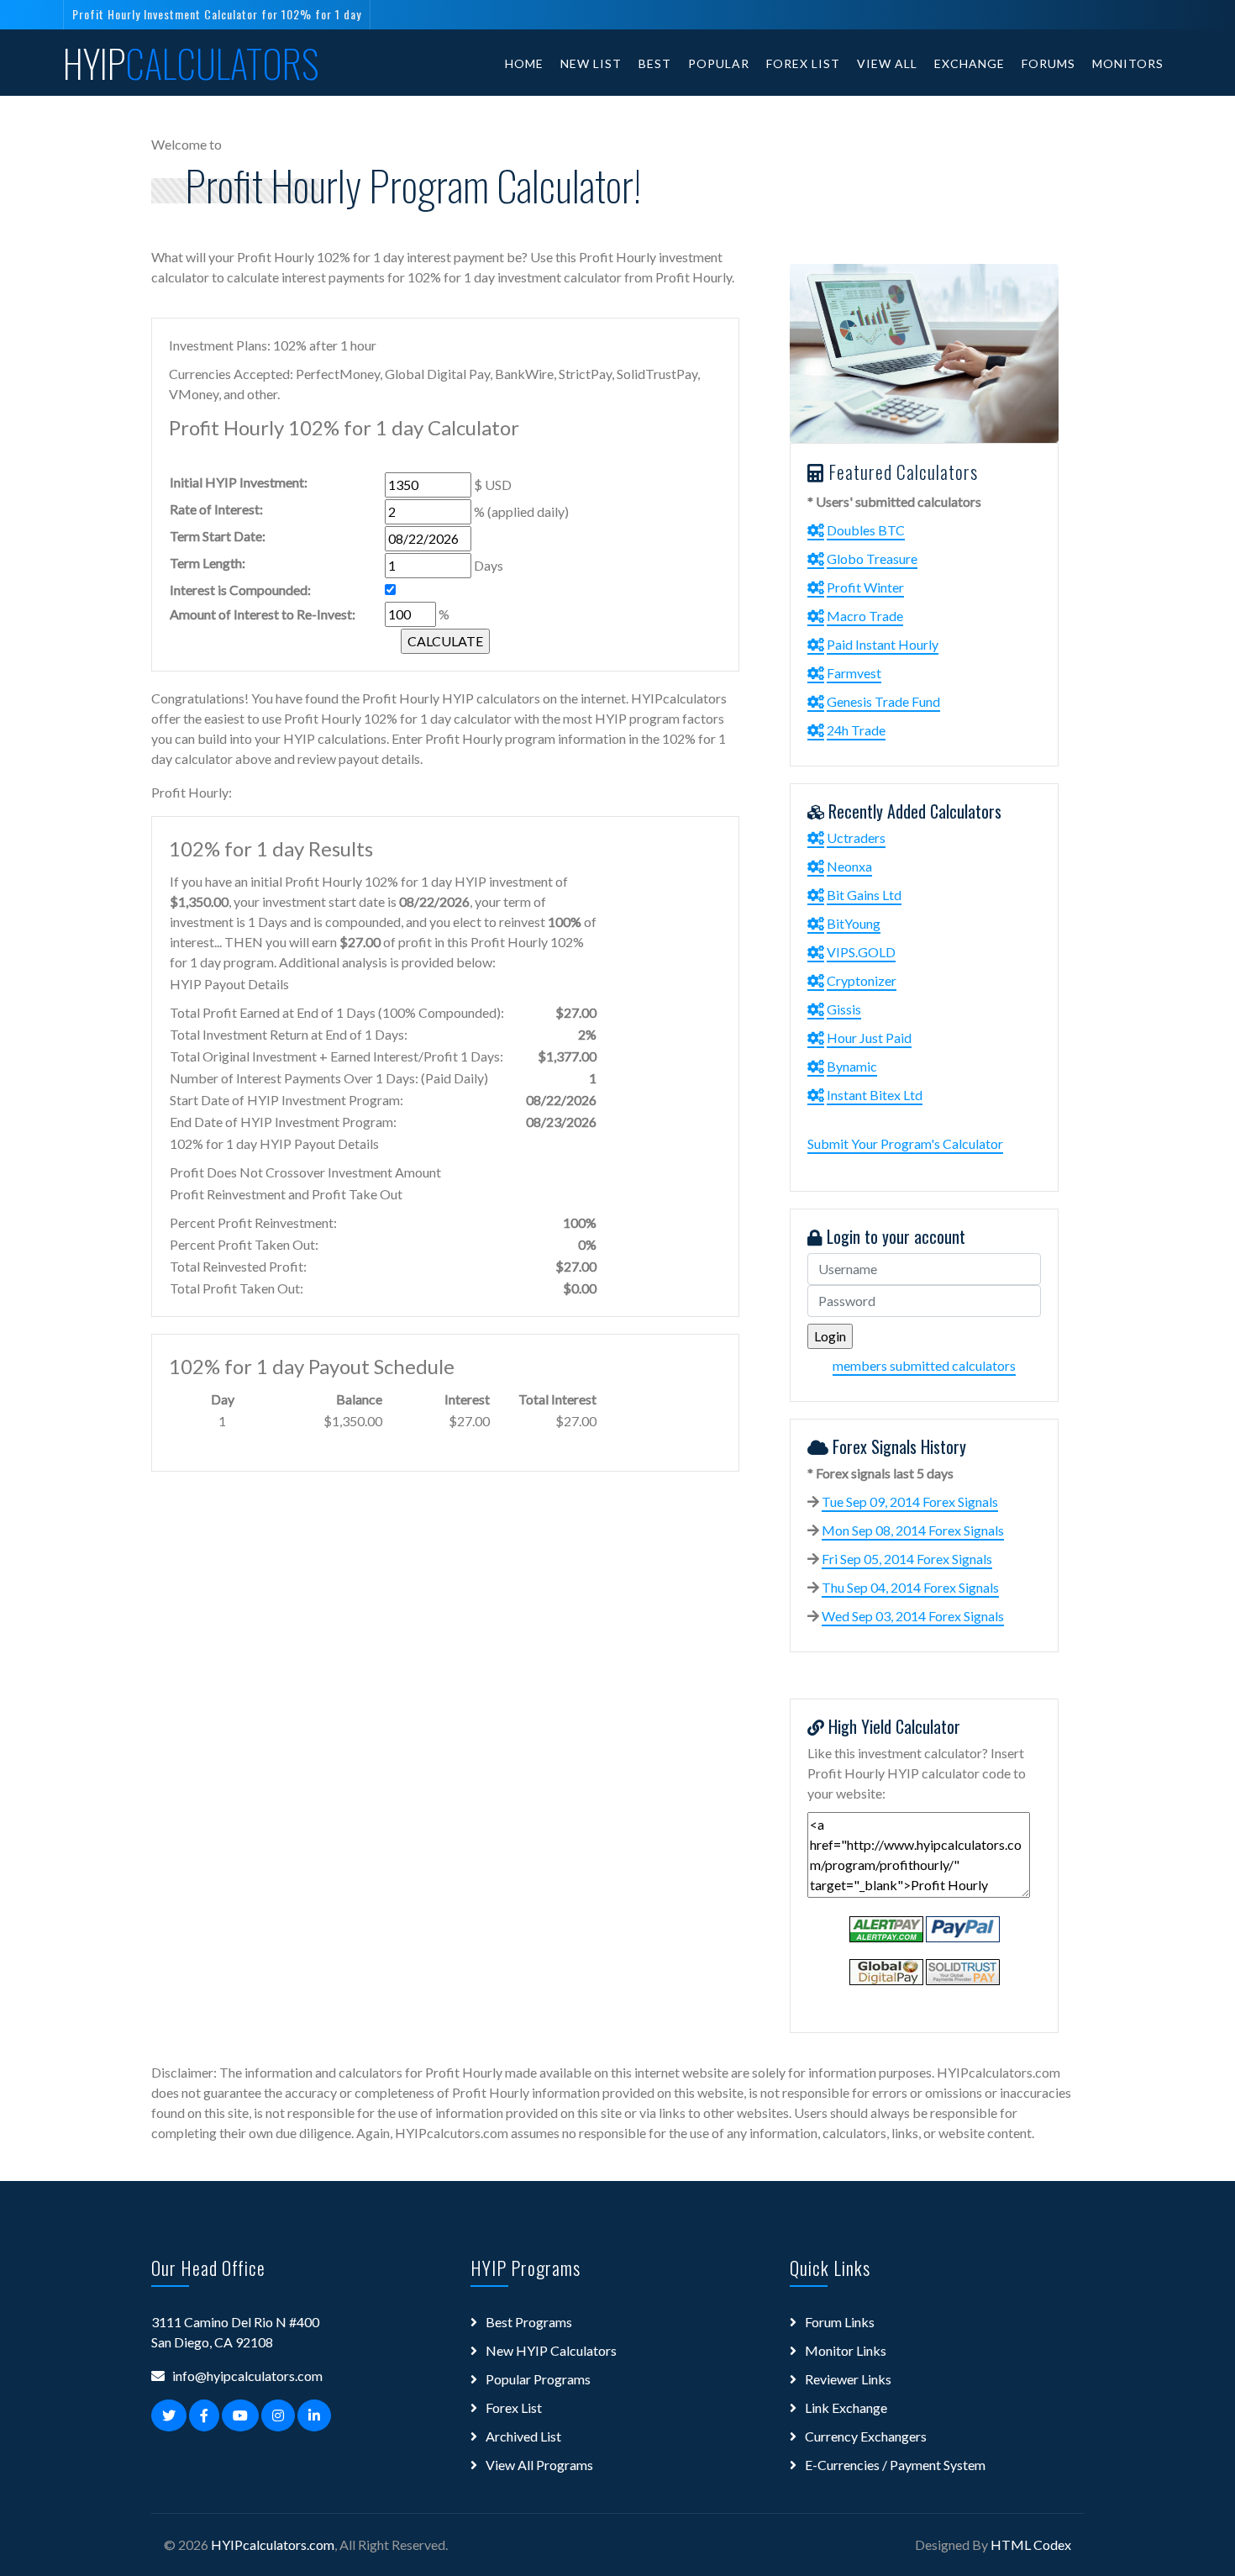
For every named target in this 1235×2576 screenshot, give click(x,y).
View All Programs (539, 2465)
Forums (1048, 63)
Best (655, 63)
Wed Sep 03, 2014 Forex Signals (913, 1616)
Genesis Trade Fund (883, 701)
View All (887, 63)
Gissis (844, 1009)
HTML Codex (1031, 2544)
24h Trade (856, 730)
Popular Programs (538, 2379)
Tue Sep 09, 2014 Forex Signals (910, 1501)
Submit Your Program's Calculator (905, 1143)
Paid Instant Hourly (883, 644)
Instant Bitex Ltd (875, 1095)
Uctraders (856, 838)
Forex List (803, 63)
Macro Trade (865, 616)
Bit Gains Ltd (864, 895)
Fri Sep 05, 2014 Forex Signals (907, 1559)
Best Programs (529, 2322)
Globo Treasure (872, 558)
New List (591, 63)
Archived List (523, 2436)
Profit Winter (865, 587)
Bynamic (852, 1066)
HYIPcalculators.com (273, 2544)
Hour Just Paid (869, 1038)
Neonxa (849, 866)
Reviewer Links (848, 2379)
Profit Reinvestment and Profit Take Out (286, 1194)
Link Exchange (846, 2407)
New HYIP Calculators (551, 2350)
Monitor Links (846, 2350)
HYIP (191, 63)
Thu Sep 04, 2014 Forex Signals (910, 1587)
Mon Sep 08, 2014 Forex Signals (913, 1530)
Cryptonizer (862, 980)
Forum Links (840, 2322)
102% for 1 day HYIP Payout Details (274, 1143)
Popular (719, 63)
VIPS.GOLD (861, 952)
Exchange (970, 63)
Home (524, 63)
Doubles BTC (866, 530)
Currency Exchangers (866, 2436)
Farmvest (854, 673)
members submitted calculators (924, 1365)
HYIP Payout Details (229, 984)
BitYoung (854, 923)
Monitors (1128, 63)
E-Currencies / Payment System (895, 2465)
